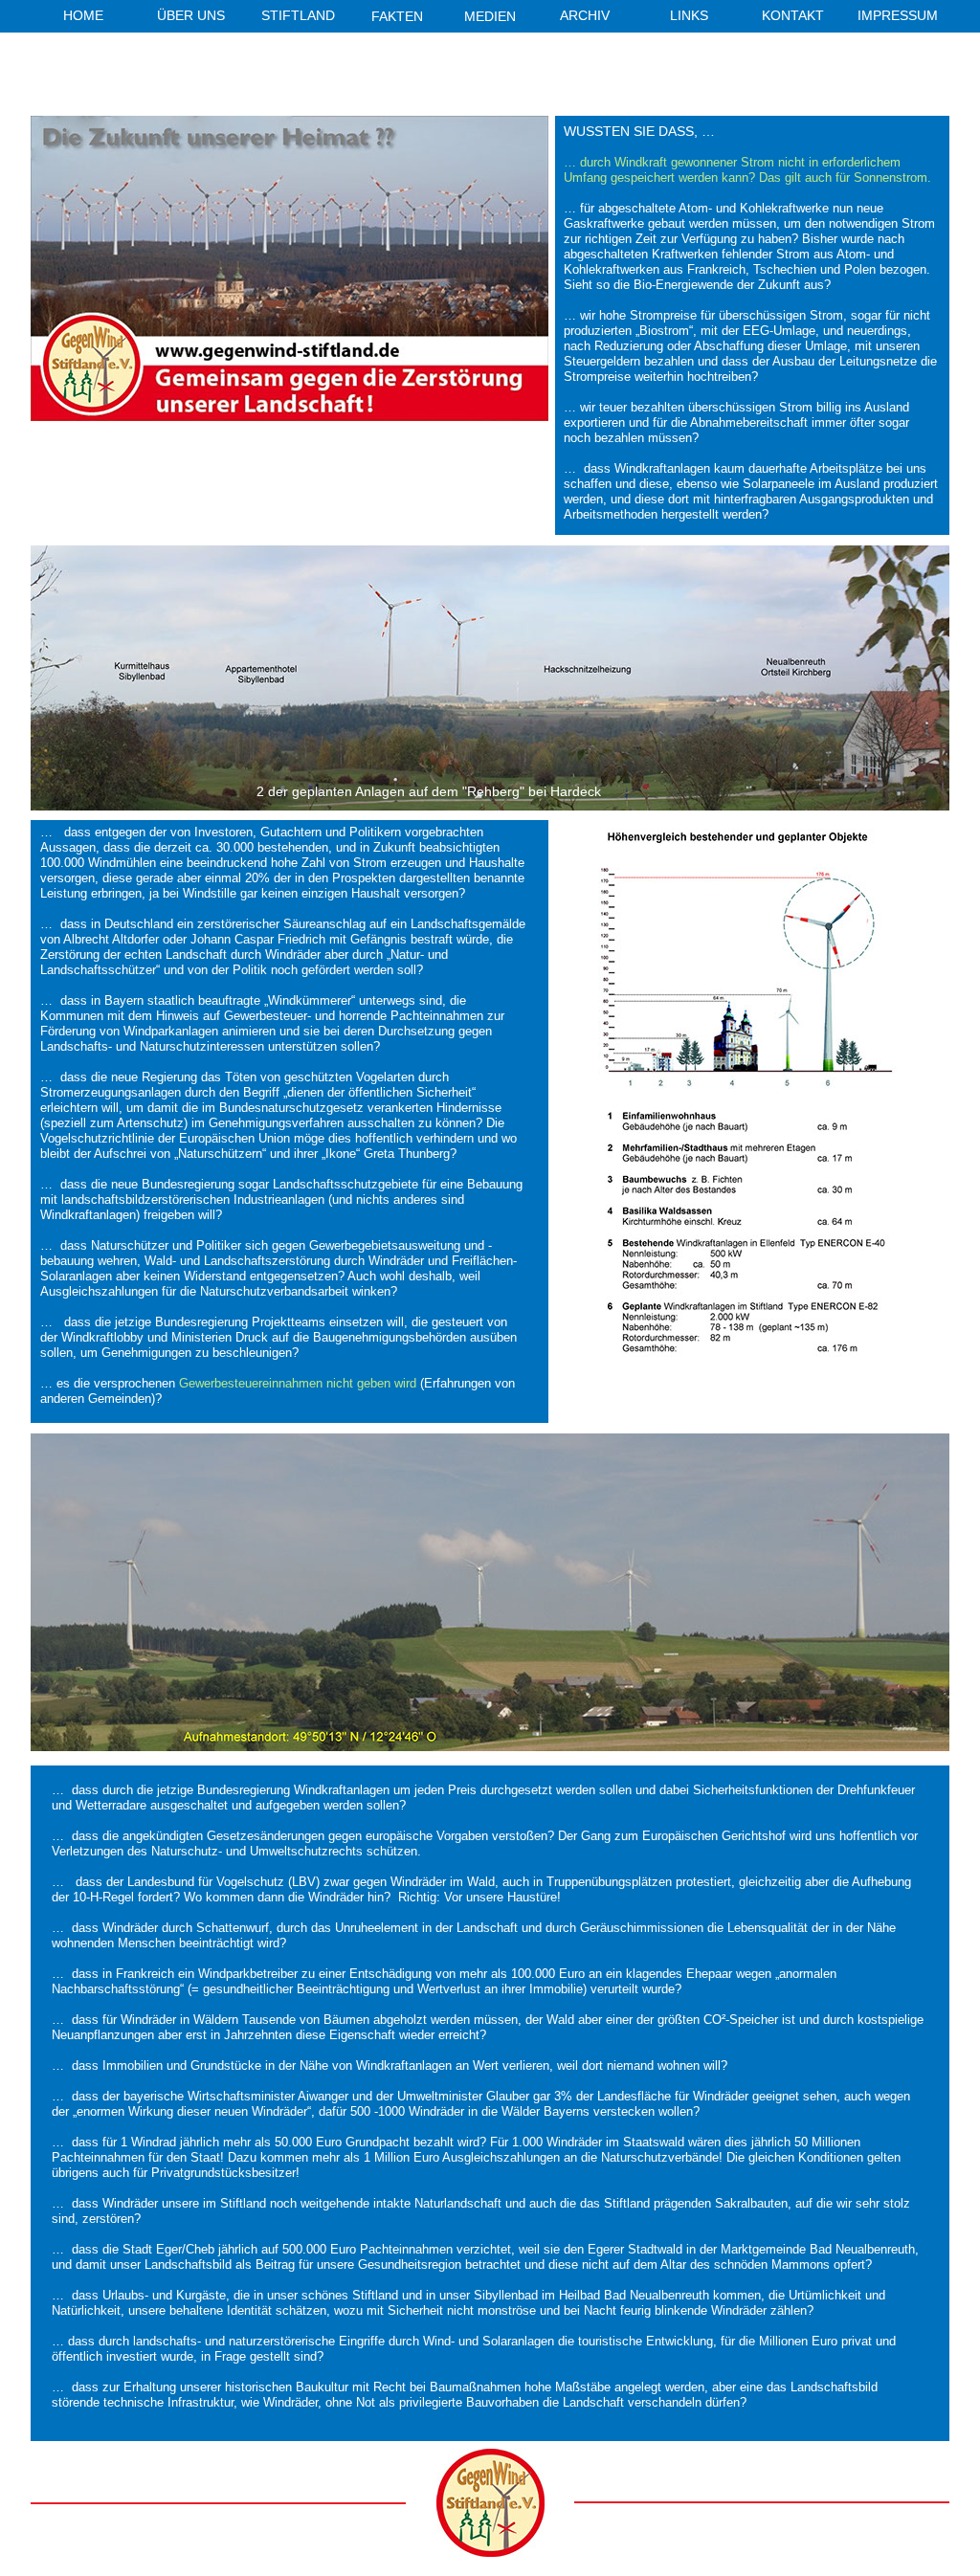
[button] (494, 18)
